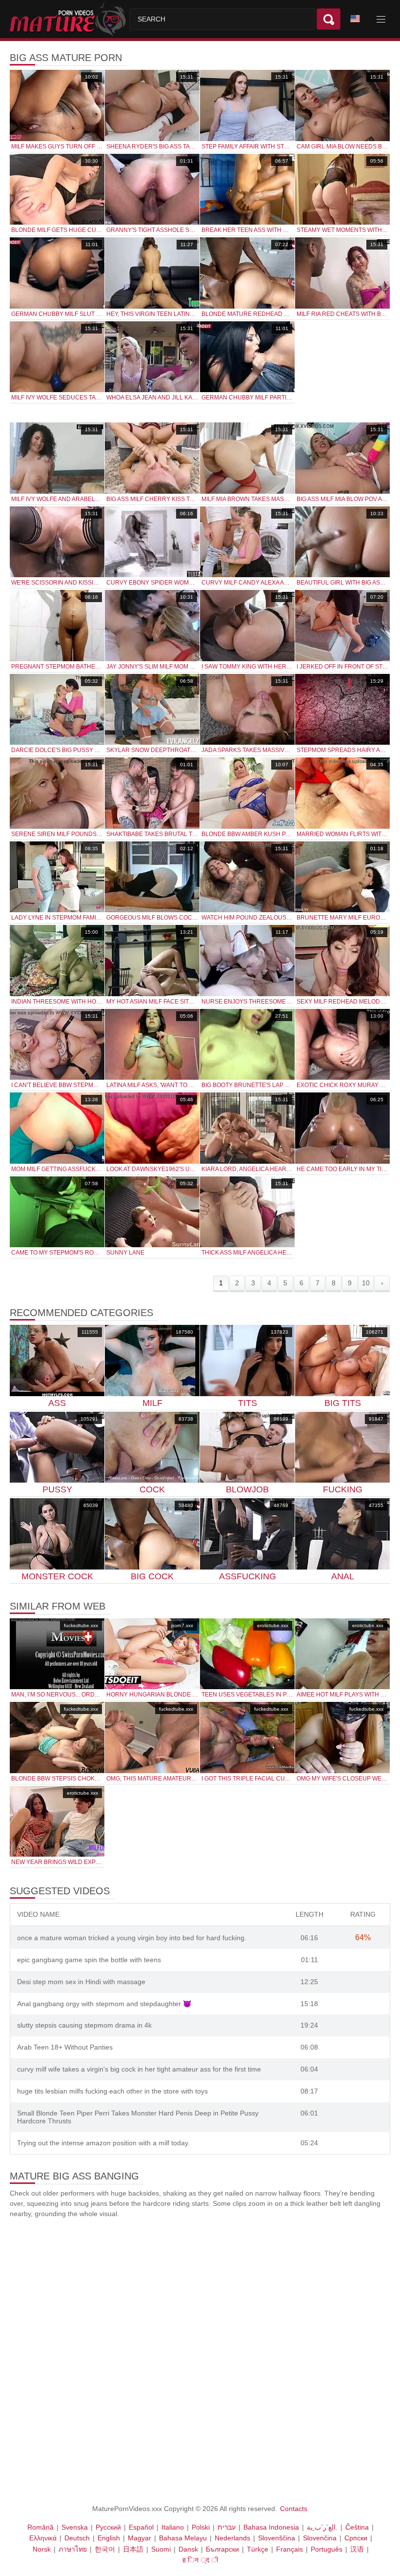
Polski (201, 2527)
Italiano (173, 2527)
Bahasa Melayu (183, 2538)
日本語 (133, 2549)
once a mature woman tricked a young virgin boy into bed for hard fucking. (132, 1938)
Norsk (42, 2549)
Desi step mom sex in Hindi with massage (81, 1982)
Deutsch (77, 2538)
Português (327, 2549)
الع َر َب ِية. (322, 2527)
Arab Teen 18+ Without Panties (65, 2047)
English (109, 2538)
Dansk (188, 2549)
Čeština (357, 2527)
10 (366, 1283)
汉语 (357, 2549)
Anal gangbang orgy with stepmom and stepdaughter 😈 (104, 2004)
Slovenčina (320, 2538)
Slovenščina (277, 2538)
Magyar (140, 2538)
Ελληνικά (43, 2538)
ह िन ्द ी (200, 2560)
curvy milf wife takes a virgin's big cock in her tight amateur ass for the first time (139, 2069)
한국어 (105, 2549)
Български (222, 2549)
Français (290, 2549)
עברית (227, 2527)
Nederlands (232, 2538)
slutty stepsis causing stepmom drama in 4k (84, 2025)
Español (141, 2527)
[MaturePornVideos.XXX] (70, 19)
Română (40, 2527)
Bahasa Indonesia (271, 2527)
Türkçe (258, 2549)
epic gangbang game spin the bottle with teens (89, 1960)
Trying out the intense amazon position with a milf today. (103, 2143)
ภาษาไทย (73, 2549)
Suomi (161, 2549)
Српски (356, 2538)
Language (359, 19)
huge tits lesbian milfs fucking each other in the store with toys (112, 2091)
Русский (108, 2527)
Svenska (75, 2527)
